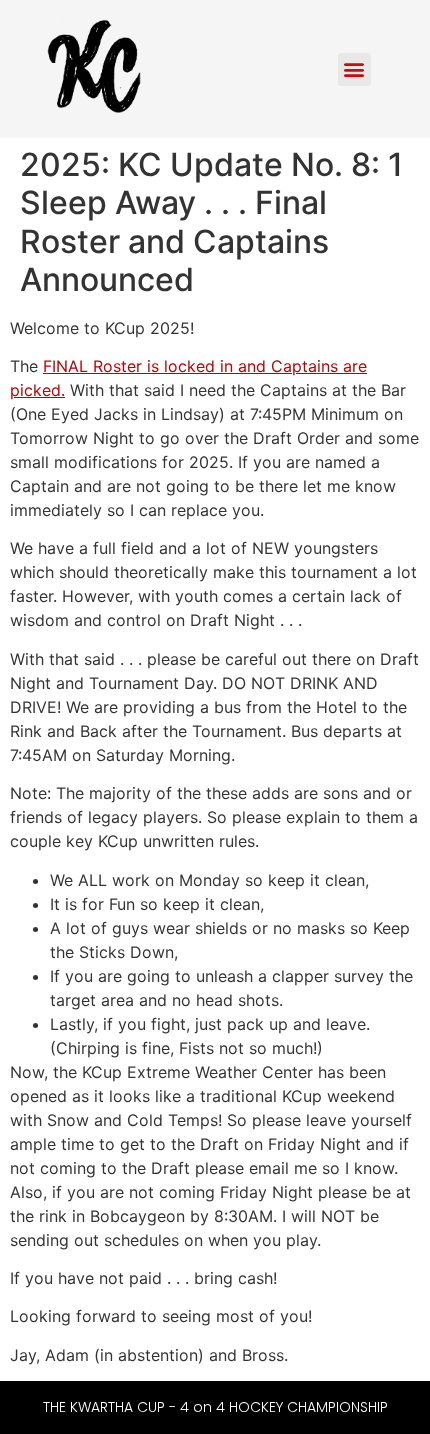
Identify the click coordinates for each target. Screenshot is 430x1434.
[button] (354, 69)
